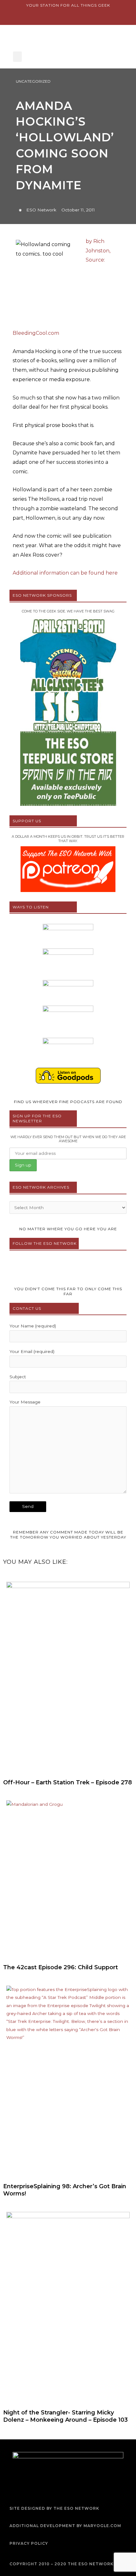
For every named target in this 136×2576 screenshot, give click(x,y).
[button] (17, 57)
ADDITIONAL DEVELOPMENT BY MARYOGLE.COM (65, 2526)
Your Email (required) (32, 1351)
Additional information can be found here (65, 573)
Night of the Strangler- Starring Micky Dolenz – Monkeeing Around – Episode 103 (65, 2416)
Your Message (25, 1402)
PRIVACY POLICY (29, 2543)
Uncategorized (33, 81)
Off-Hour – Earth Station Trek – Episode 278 (68, 1782)
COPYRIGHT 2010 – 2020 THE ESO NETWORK (62, 2564)
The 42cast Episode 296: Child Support (61, 1967)
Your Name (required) (33, 1326)
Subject (18, 1377)
